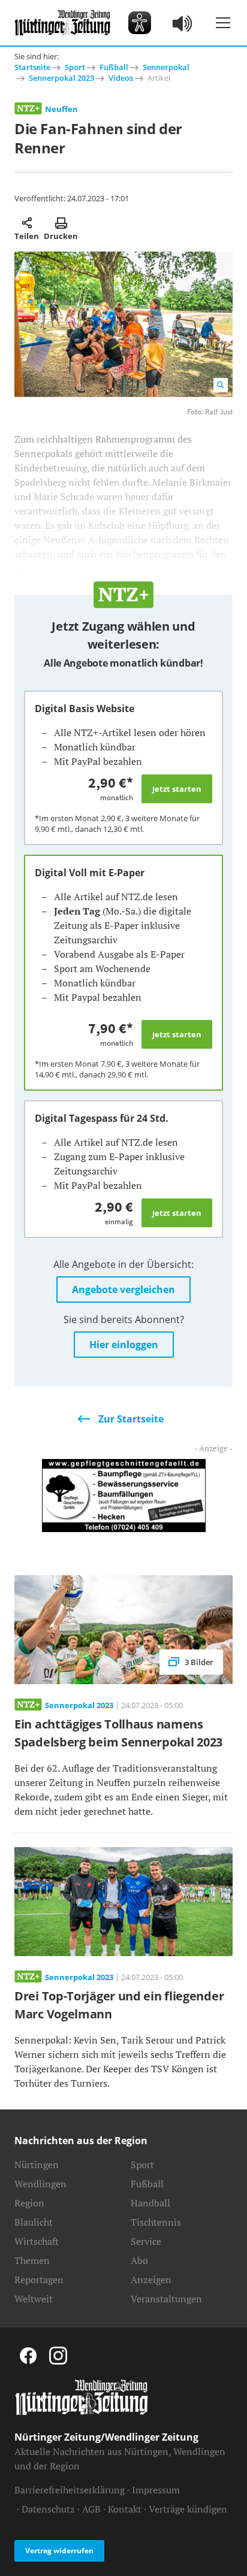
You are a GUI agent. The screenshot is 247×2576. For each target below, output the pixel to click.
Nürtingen (37, 2165)
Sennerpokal (166, 67)
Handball (150, 2203)
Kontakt (125, 2509)
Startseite (32, 67)
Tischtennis (156, 2222)
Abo (139, 2260)
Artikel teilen (27, 223)
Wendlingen (40, 2184)
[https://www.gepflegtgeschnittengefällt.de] (124, 1494)
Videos (121, 78)
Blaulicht (34, 2222)
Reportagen (39, 2280)
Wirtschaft (37, 2241)
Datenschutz (48, 2509)
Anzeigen (151, 2280)
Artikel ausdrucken (61, 223)
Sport (75, 67)
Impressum (156, 2490)
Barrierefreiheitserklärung (70, 2490)
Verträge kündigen (188, 2509)
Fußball (114, 67)
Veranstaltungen (166, 2299)
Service (146, 2241)
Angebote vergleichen (123, 1289)
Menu (223, 23)
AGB (91, 2509)
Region (29, 2203)
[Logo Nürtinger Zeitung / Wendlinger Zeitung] (62, 23)
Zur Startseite (131, 1419)
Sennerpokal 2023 (61, 78)
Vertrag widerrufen (59, 2551)
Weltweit (34, 2299)
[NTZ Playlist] (183, 23)
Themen (32, 2260)
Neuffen (61, 109)
